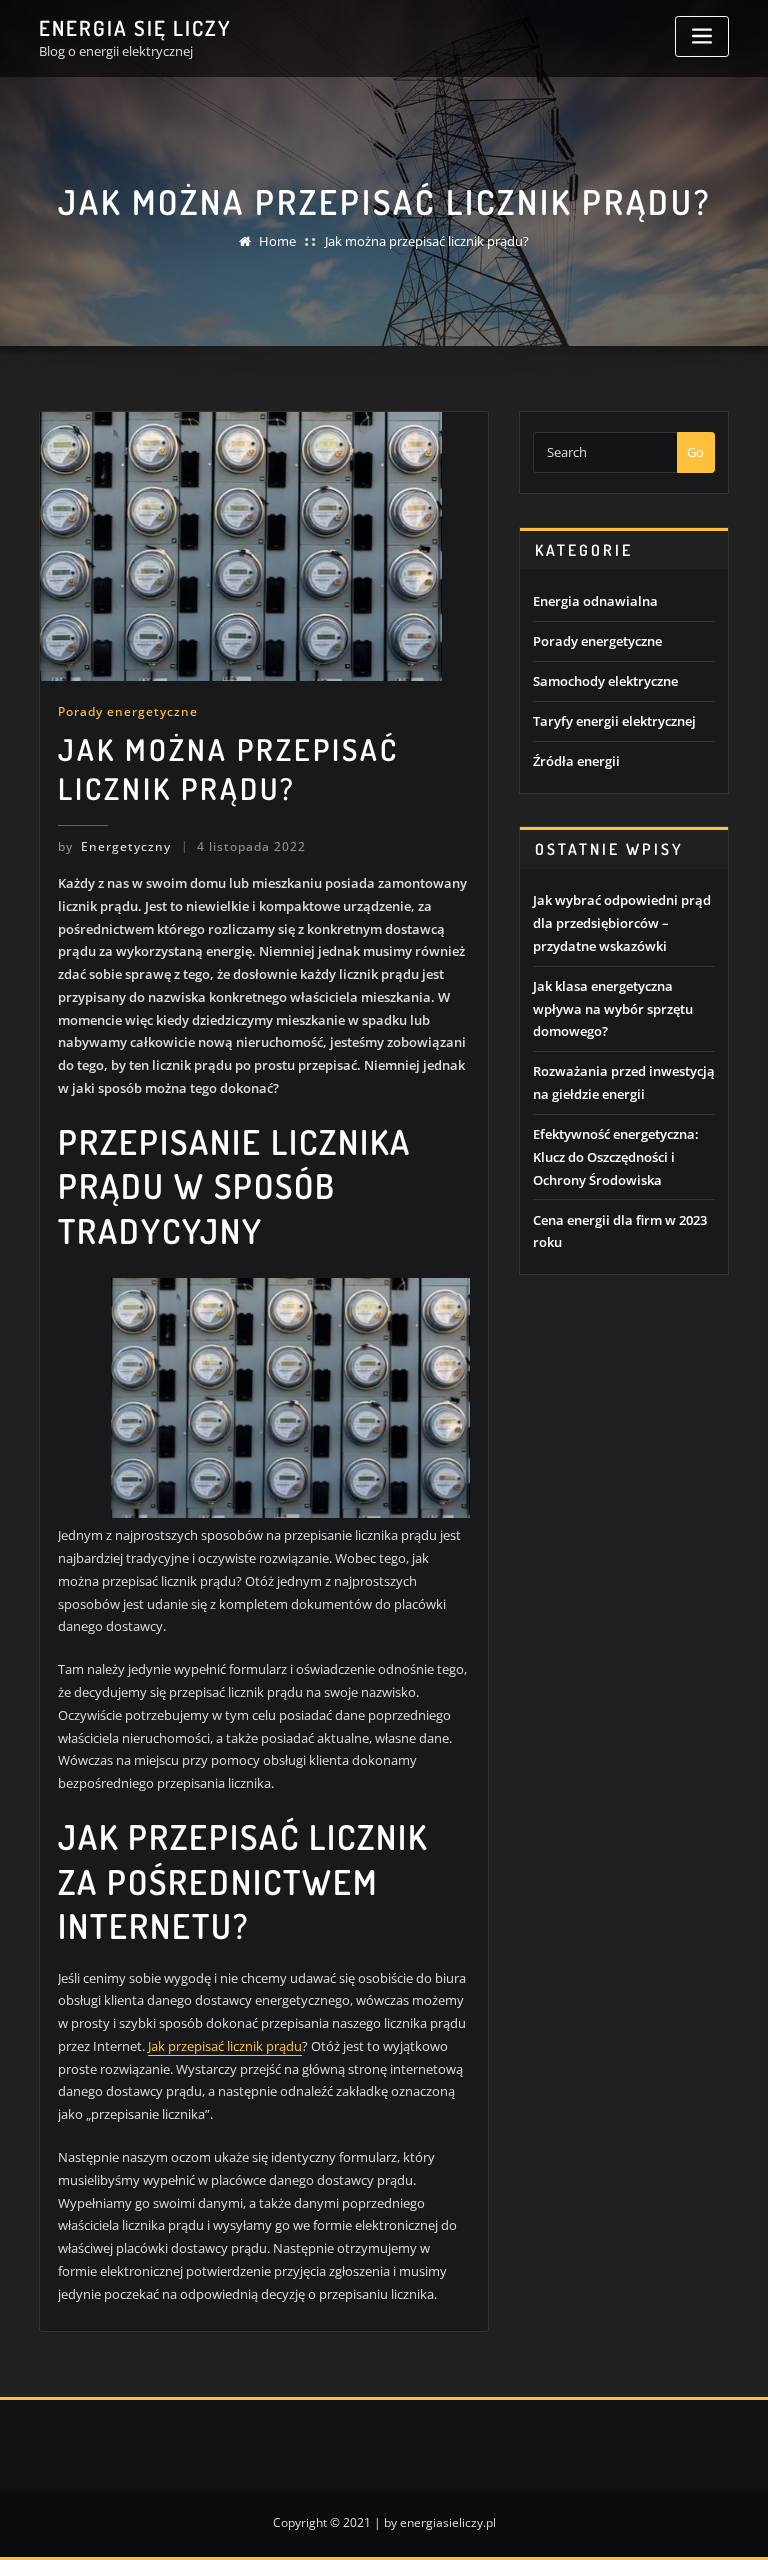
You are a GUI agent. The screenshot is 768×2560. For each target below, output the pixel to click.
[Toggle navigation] (702, 36)
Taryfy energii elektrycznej (614, 721)
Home (277, 241)
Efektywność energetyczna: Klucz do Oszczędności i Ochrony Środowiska (616, 1157)
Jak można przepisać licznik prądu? (427, 241)
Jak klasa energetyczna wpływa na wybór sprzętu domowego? (613, 1009)
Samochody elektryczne (605, 681)
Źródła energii (576, 761)
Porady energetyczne (128, 711)
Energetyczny (114, 846)
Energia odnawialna (595, 601)
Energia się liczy (135, 28)
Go (695, 452)
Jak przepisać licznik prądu (225, 2046)
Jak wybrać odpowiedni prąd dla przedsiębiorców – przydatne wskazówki (622, 923)
